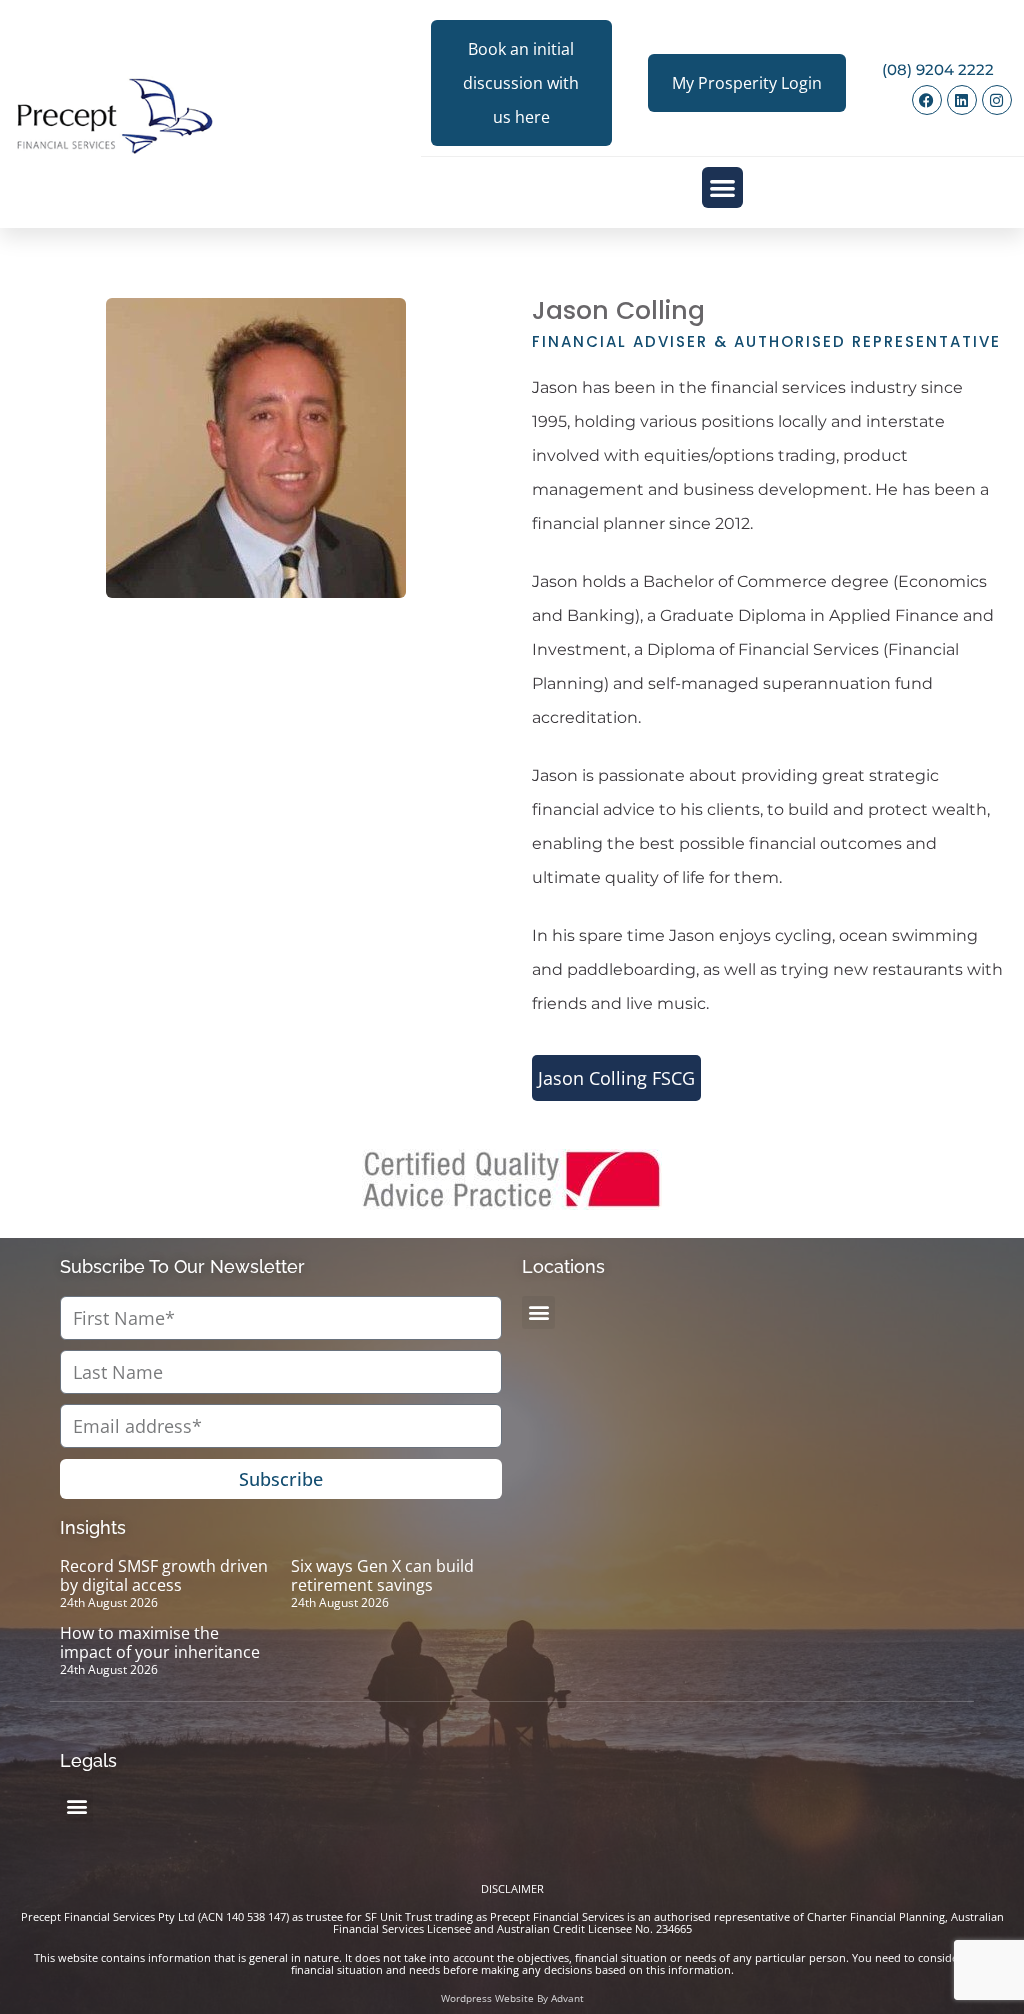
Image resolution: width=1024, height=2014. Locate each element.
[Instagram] (997, 100)
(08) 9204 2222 (938, 69)
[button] (722, 187)
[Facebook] (927, 100)
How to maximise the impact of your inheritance (160, 1642)
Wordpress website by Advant (512, 1998)
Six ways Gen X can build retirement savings (382, 1575)
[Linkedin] (962, 100)
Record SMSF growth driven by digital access (164, 1575)
